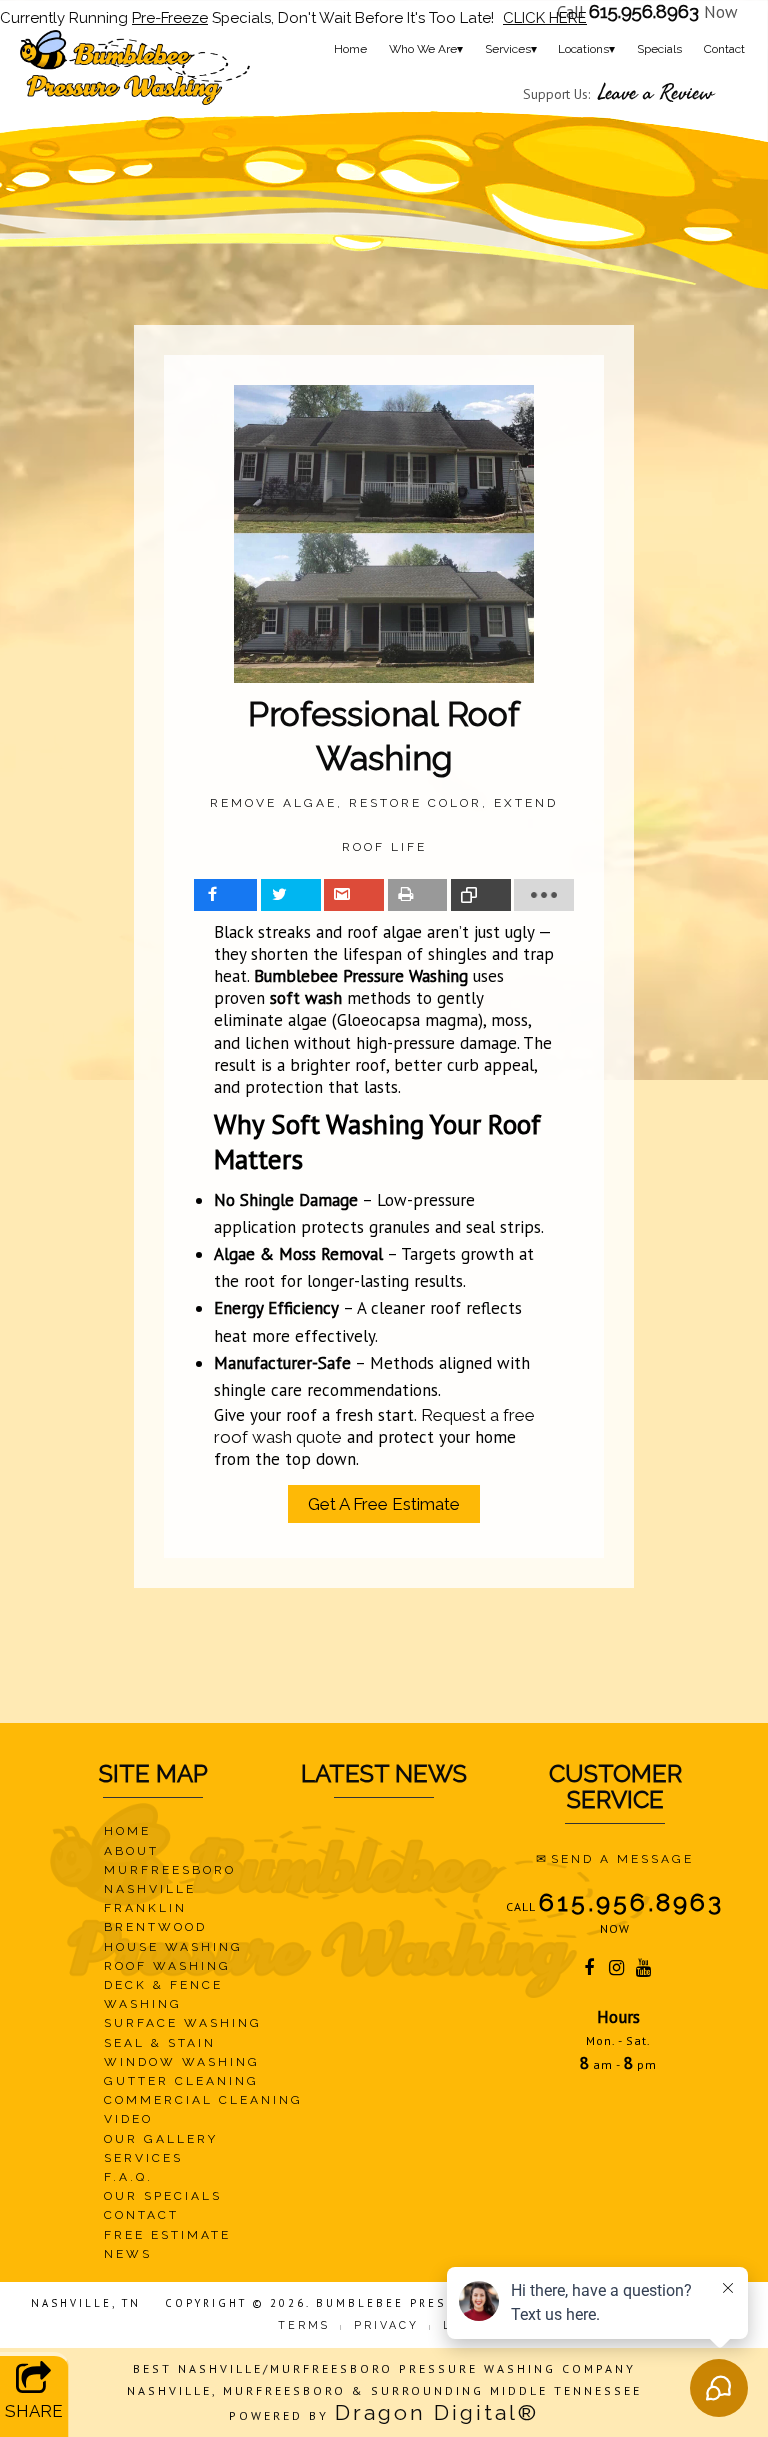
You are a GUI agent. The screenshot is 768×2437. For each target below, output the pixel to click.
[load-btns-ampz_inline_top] (544, 895)
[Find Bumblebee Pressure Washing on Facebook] (590, 1970)
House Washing (173, 1947)
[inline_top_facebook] (225, 895)
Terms (304, 2325)
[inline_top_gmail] (354, 895)
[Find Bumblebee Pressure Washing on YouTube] (645, 1970)
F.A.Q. (128, 2177)
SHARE (34, 2411)
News (128, 2254)
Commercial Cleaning (203, 2100)
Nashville (150, 1889)
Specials (659, 49)
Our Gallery (161, 2139)
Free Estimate (167, 2235)
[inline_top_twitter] (291, 895)
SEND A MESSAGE (622, 1859)
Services (511, 49)
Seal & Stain (160, 2043)
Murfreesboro (170, 1870)
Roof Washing (167, 1966)
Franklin (145, 1908)
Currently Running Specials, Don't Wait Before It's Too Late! (293, 18)
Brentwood (155, 1927)
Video (128, 2119)
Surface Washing (183, 2023)
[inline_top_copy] (481, 895)
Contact (724, 49)
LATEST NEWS (384, 1773)
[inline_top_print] (418, 895)
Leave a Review (655, 93)
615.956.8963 (644, 11)
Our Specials (163, 2196)
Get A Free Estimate (384, 1504)
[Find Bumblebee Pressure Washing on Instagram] (617, 1970)
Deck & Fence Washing (163, 1994)
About (131, 1851)
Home (350, 49)
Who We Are (426, 49)
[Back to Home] (135, 67)
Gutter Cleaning (181, 2081)
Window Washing (182, 2062)
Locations (586, 49)
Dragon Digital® (437, 2412)
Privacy (386, 2325)
